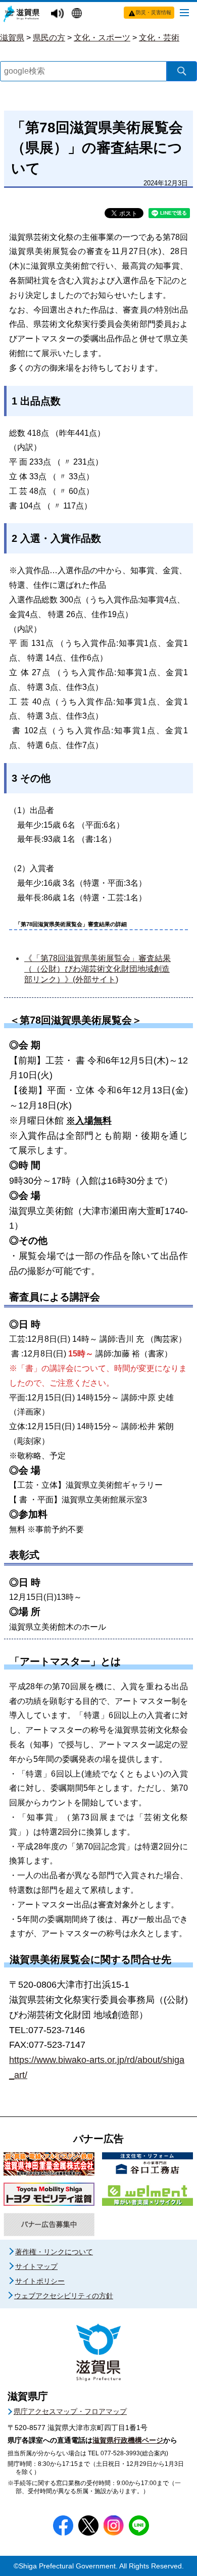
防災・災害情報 (154, 12)
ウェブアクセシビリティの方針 (64, 2296)
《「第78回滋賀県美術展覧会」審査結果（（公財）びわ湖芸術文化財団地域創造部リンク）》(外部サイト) (97, 969)
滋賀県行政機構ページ (128, 2440)
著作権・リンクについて (54, 2252)
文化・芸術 (159, 38)
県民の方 (49, 38)
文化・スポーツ (102, 38)
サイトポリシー (40, 2281)
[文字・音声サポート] (59, 14)
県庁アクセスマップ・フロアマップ (70, 2411)
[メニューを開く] (184, 12)
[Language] (78, 14)
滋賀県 (12, 38)
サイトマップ (36, 2266)
